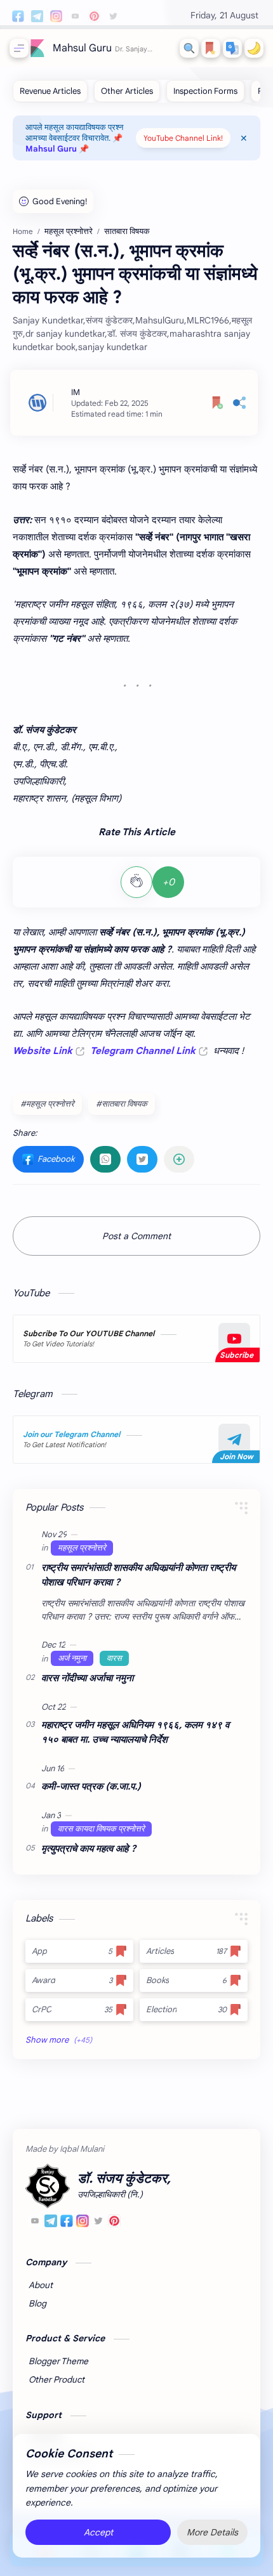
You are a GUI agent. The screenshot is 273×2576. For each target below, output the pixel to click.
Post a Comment (136, 1236)
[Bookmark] (211, 48)
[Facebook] (67, 2223)
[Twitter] (98, 2223)
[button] (232, 48)
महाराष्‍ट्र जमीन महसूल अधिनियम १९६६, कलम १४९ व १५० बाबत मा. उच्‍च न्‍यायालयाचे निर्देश (135, 1732)
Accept (98, 2532)
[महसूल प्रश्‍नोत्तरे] (82, 1548)
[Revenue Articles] (50, 91)
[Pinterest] (114, 2223)
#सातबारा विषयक (122, 1104)
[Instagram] (83, 2223)
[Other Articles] (127, 91)
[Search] (189, 48)
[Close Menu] (244, 138)
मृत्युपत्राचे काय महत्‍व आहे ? (89, 1848)
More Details (212, 2532)
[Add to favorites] (218, 403)
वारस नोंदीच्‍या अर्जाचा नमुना (87, 1678)
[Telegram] (51, 2223)
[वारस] (114, 1658)
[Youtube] (35, 2223)
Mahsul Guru (82, 48)
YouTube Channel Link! (183, 138)
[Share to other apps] (179, 1159)
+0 (169, 882)
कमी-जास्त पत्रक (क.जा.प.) (91, 1786)
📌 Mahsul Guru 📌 (74, 143)
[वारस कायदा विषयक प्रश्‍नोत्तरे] (101, 1829)
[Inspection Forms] (205, 91)
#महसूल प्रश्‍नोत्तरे (47, 1104)
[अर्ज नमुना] (72, 1658)
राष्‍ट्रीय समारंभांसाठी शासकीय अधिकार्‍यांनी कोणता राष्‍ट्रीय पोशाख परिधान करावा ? (138, 1575)
